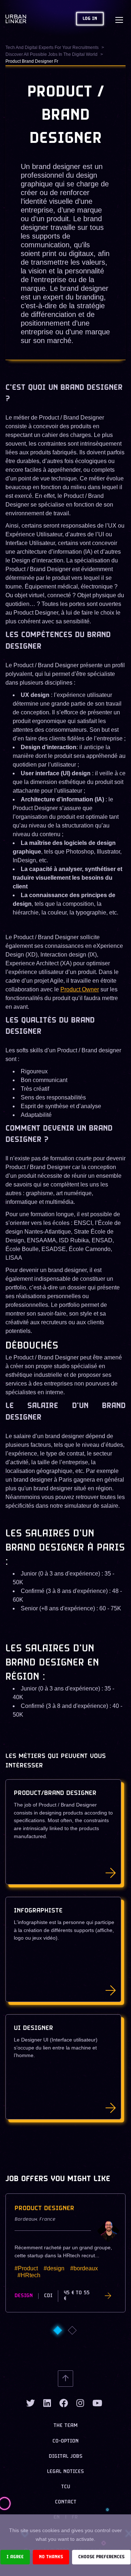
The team (65, 2426)
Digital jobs (66, 2457)
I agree (15, 2557)
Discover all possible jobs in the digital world (51, 54)
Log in (90, 19)
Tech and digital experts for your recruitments (52, 48)
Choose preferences (101, 2557)
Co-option (65, 2441)
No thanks (51, 2557)
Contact (66, 2502)
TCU (66, 2487)
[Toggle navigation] (119, 19)
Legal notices (65, 2472)
